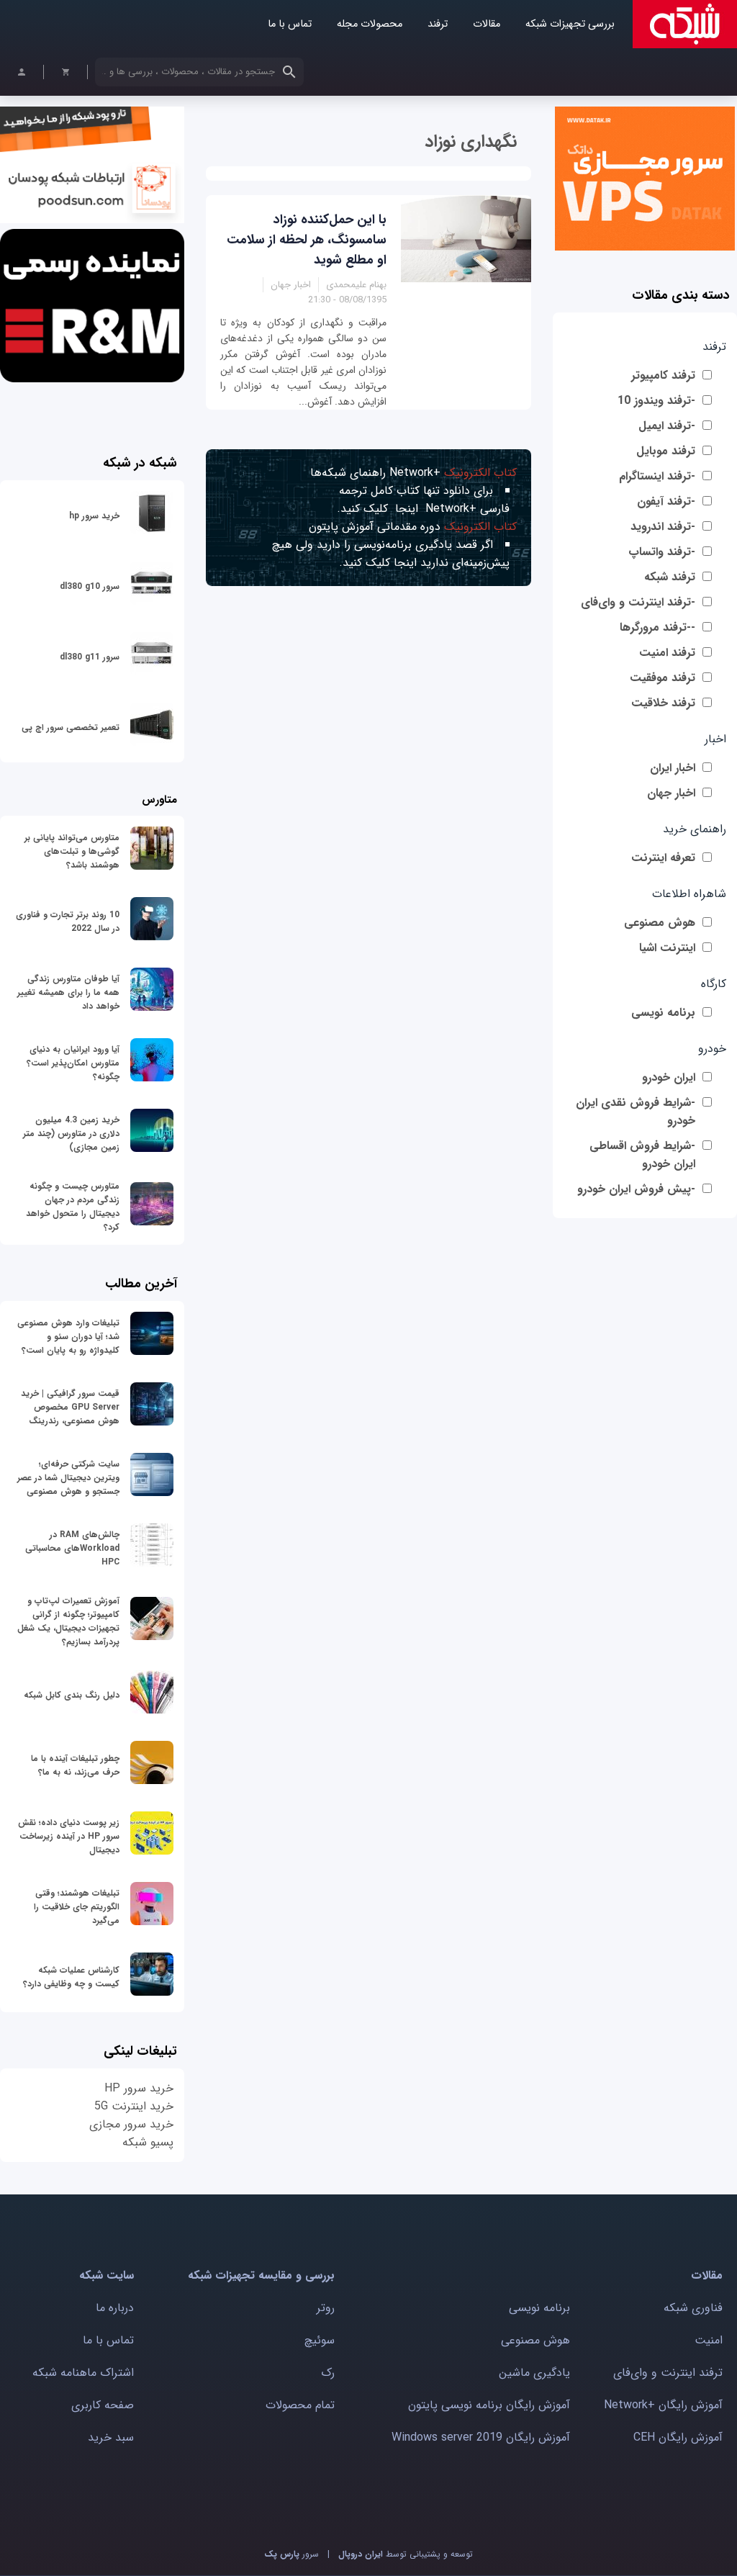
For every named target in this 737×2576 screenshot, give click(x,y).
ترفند (438, 24)
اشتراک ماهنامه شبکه (83, 2373)
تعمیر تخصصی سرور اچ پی (71, 728)
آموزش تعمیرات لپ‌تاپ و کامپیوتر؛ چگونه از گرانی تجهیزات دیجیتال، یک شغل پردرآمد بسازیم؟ (68, 1621)
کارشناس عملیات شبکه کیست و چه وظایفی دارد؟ (71, 1977)
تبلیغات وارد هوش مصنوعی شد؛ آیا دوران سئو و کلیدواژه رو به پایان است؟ (68, 1337)
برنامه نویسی (663, 1013)
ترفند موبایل (666, 451)
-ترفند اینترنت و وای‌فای (638, 602)
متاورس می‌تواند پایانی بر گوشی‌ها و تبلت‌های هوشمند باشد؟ (72, 851)
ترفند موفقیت (663, 678)
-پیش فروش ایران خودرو (636, 1189)
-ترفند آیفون (666, 501)
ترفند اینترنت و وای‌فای (668, 2373)
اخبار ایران (673, 768)
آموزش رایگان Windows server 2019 (481, 2437)
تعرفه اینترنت (663, 858)
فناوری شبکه (693, 2308)
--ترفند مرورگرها (657, 627)
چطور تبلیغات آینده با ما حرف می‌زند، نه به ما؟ (75, 1765)
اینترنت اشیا (667, 948)
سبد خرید (111, 2437)
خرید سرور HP (139, 2088)
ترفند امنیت (667, 653)
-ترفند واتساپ (662, 552)
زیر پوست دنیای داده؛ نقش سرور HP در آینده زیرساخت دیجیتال (69, 1836)
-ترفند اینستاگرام (657, 476)
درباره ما (115, 2308)
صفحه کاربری (103, 2405)
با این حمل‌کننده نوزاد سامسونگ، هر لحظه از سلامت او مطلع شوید (307, 240)
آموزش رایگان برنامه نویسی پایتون (489, 2405)
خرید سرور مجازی (131, 2124)
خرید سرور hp (94, 516)
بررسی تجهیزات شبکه (570, 24)
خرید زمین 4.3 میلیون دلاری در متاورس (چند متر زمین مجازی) (71, 1134)
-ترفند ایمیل (667, 426)
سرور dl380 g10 (90, 586)
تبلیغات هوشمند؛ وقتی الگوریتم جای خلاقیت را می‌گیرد (77, 1907)
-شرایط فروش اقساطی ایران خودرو (642, 1155)
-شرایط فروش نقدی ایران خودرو (636, 1112)
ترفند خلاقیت (663, 703)
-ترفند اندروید (663, 527)
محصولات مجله (370, 24)
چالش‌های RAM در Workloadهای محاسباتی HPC (72, 1548)
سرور (291, 2554)
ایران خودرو (669, 1077)
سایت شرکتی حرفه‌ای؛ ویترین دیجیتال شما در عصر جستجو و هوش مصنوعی (68, 1478)
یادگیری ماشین (534, 2373)
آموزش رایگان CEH (678, 2437)
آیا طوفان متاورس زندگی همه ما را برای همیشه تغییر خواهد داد (68, 992)
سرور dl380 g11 (90, 657)
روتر (326, 2308)
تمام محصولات (300, 2405)
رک (328, 2373)
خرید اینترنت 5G (134, 2106)
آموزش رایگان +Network (663, 2405)
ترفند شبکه (670, 577)
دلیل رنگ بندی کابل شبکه (72, 1695)
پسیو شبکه (148, 2142)
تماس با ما (290, 24)
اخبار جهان (671, 793)
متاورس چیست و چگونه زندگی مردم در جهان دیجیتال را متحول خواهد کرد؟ (73, 1207)
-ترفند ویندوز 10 (656, 401)
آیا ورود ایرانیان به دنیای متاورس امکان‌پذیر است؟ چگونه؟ (73, 1063)
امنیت (709, 2340)
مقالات (487, 24)
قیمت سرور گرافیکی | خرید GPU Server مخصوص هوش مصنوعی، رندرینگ (70, 1407)
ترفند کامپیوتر (663, 375)
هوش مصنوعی (660, 923)
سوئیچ (320, 2340)
